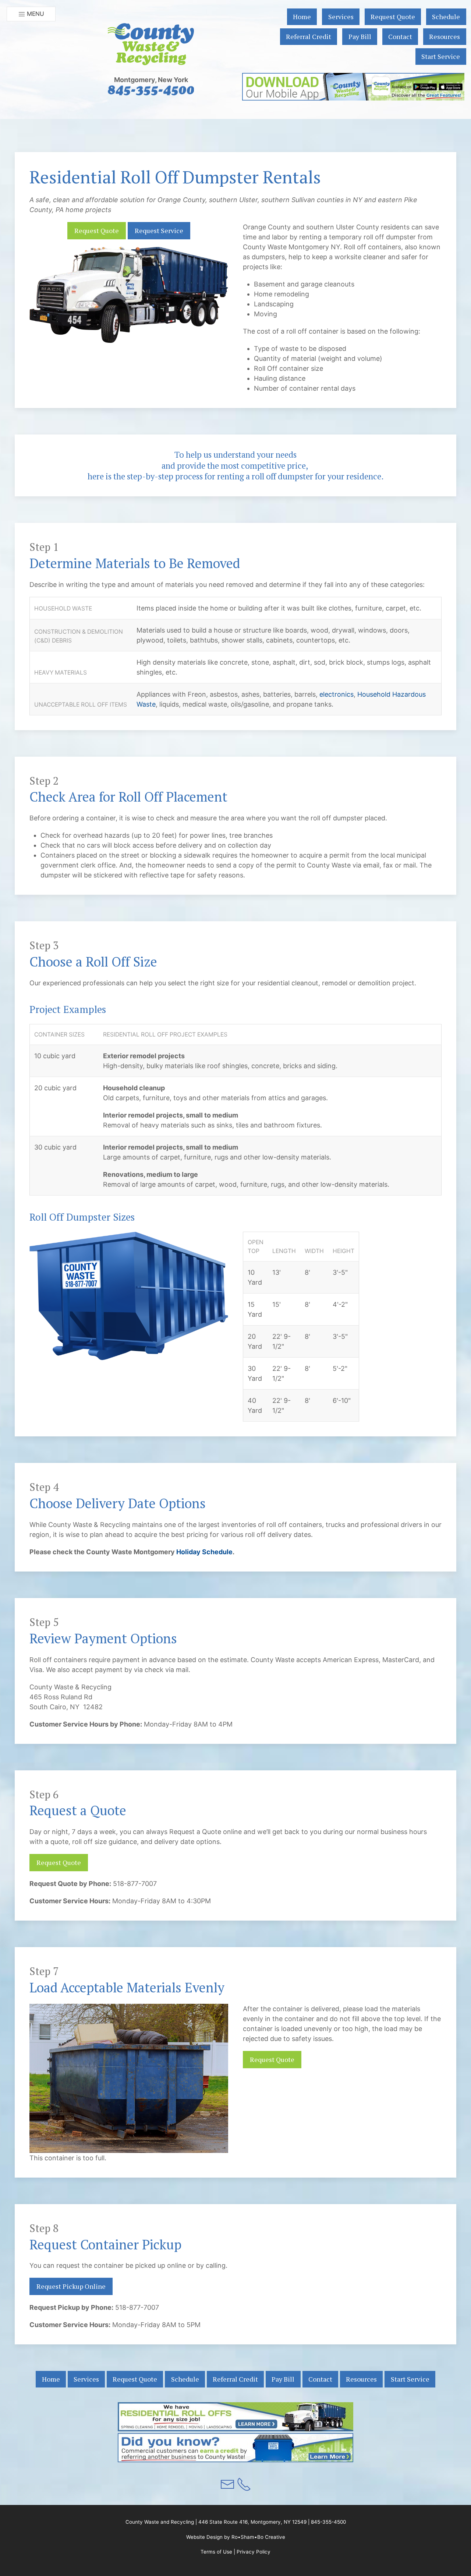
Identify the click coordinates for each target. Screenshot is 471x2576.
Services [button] (341, 17)
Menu (35, 14)
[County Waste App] (353, 87)
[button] (151, 44)
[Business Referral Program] (235, 2447)
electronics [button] (337, 694)
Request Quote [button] (393, 17)
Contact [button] (400, 36)
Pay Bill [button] (360, 36)
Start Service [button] (441, 56)
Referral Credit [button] (309, 36)
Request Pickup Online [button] (71, 2286)
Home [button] (302, 17)
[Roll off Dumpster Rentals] (235, 2416)
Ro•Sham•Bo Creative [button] (258, 2537)
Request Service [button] (159, 230)
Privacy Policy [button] (254, 2552)
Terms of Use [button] (216, 2552)
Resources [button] (445, 36)
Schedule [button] (446, 17)
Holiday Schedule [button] (204, 1552)
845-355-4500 (328, 2522)
